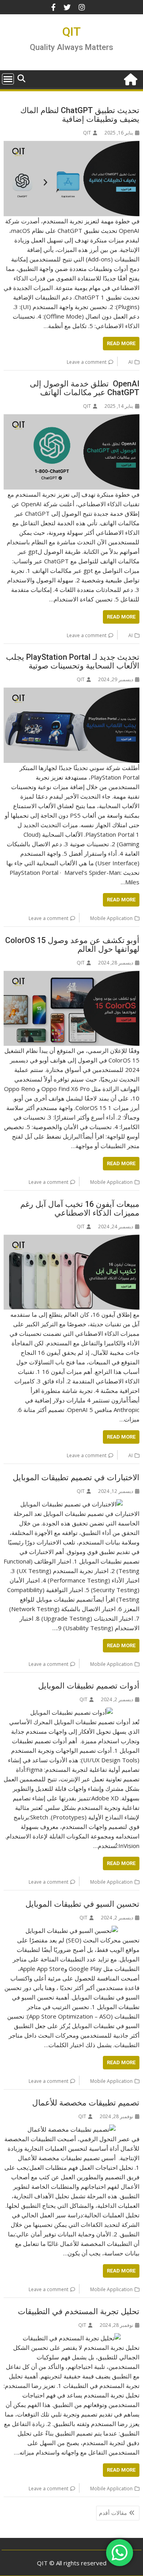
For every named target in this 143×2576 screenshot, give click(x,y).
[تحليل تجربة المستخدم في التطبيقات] (72, 2338)
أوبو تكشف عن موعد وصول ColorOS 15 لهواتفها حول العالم (72, 945)
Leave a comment (87, 362)
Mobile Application (111, 918)
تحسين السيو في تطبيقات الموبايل (82, 1904)
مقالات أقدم (113, 2513)
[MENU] (8, 79)
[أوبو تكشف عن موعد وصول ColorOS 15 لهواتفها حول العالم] (72, 976)
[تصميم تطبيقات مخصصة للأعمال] (71, 2129)
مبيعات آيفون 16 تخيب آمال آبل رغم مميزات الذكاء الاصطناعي (80, 1208)
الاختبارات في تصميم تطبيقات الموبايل (76, 1477)
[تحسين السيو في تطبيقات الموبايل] (72, 1931)
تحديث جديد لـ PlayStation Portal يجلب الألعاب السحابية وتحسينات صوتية (73, 661)
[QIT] (132, 78)
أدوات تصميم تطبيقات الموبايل (89, 1686)
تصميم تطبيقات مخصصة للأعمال (86, 2103)
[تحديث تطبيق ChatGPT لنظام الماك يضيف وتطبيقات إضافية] (72, 146)
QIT (71, 32)
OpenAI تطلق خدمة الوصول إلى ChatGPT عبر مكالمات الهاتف (85, 388)
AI (130, 362)
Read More (121, 343)
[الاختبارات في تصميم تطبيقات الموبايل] (71, 1504)
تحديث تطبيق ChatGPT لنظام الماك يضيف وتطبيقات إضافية (80, 115)
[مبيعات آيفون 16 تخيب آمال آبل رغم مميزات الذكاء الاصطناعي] (72, 1239)
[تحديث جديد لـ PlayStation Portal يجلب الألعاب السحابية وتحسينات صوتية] (72, 692)
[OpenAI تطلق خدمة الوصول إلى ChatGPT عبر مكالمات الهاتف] (72, 419)
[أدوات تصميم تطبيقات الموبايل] (71, 1712)
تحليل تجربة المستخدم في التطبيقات (79, 2311)
